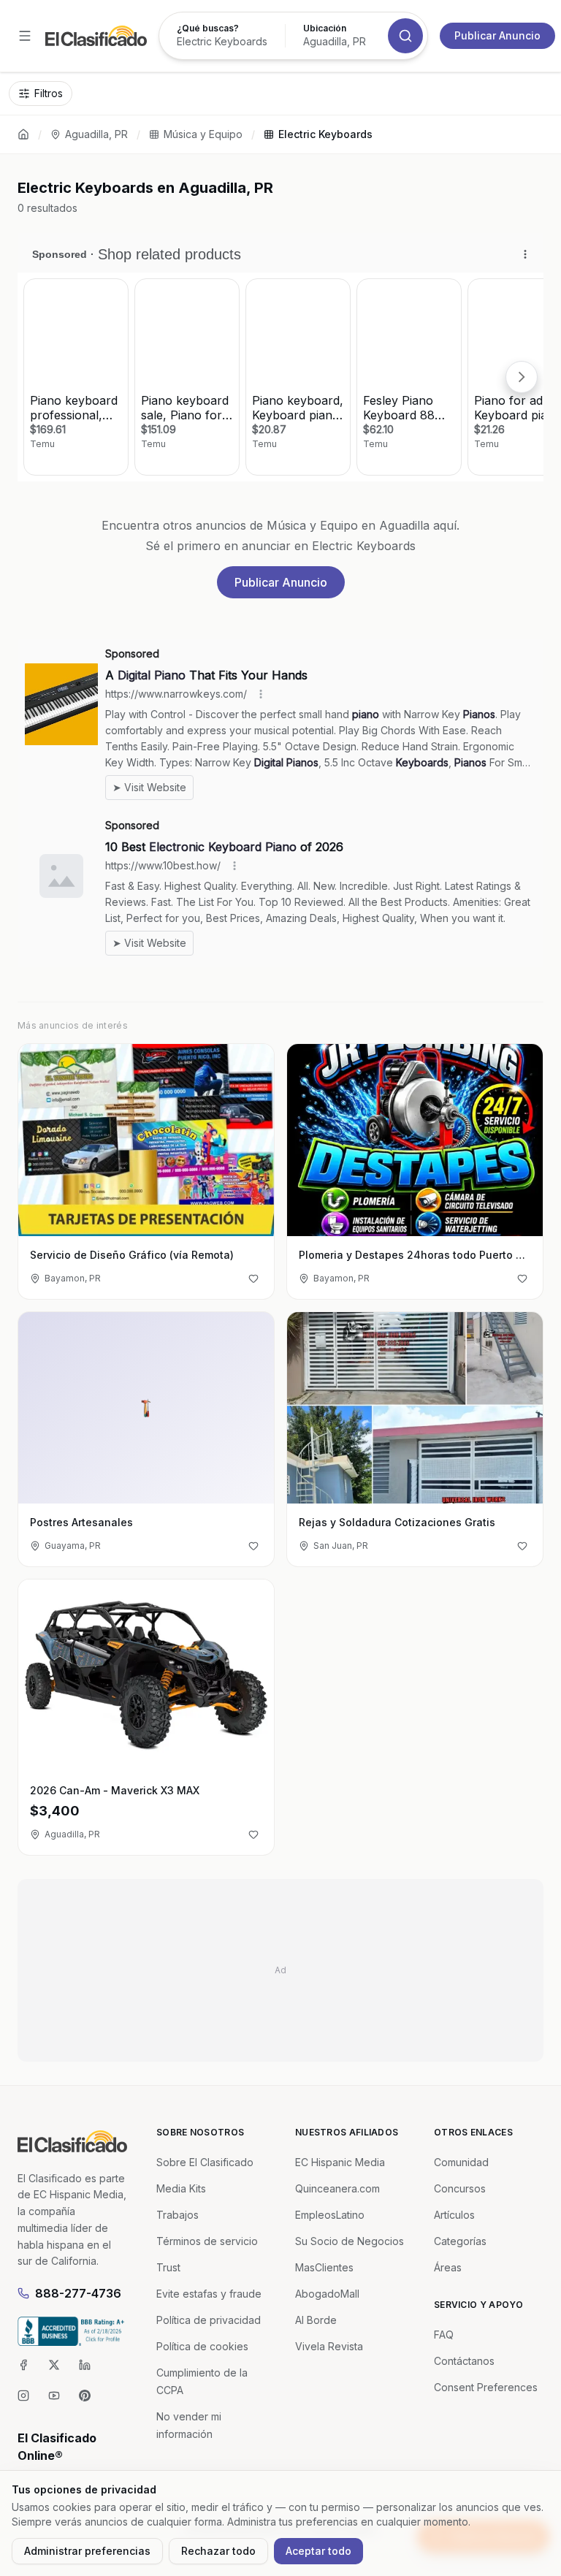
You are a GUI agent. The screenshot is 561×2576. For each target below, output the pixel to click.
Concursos (460, 2188)
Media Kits (181, 2188)
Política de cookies (202, 2346)
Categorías (460, 2241)
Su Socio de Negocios (350, 2241)
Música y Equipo (203, 134)
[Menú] (25, 36)
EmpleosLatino (330, 2215)
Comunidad (461, 2162)
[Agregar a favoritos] (253, 1279)
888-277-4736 (78, 2293)
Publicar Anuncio (497, 35)
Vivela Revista (329, 2346)
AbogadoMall (327, 2294)
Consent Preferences (486, 2387)
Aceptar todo (318, 2551)
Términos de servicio (207, 2241)
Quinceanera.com (337, 2188)
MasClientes (324, 2267)
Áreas (448, 2267)
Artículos (454, 2215)
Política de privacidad (209, 2320)
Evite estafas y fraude (209, 2294)
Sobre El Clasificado (205, 2162)
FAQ (444, 2335)
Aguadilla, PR (96, 134)
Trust (168, 2267)
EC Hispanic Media (340, 2162)
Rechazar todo (218, 2551)
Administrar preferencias (87, 2551)
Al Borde (316, 2320)
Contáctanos (464, 2361)
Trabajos (178, 2215)
